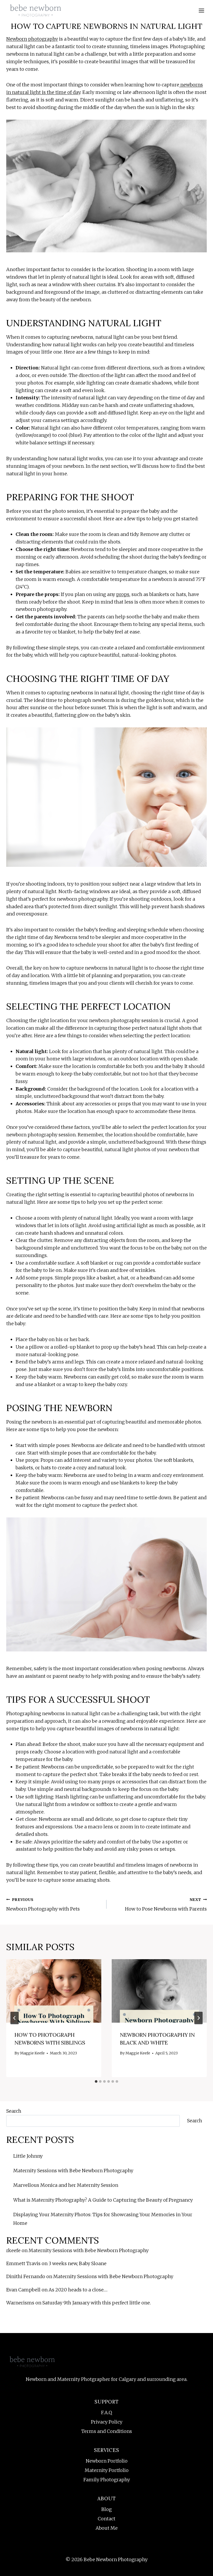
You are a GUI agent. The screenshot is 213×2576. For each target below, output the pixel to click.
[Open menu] (201, 10)
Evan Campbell (23, 2290)
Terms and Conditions (107, 2431)
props (123, 594)
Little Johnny (28, 2156)
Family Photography (107, 2480)
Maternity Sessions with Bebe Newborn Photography (73, 2171)
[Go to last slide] (15, 2018)
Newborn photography (32, 39)
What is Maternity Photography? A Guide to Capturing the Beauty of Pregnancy (103, 2200)
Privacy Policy (107, 2422)
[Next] (198, 2018)
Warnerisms (20, 2303)
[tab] (96, 2081)
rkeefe (13, 2250)
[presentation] (54, 1991)
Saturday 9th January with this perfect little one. (97, 2303)
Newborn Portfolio (107, 2461)
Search (14, 2111)
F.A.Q (106, 2412)
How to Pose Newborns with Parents (166, 1905)
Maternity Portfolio (107, 2470)
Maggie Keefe (32, 2053)
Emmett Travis (23, 2263)
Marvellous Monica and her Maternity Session (66, 2185)
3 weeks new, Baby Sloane (78, 2263)
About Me (107, 2528)
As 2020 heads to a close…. (78, 2290)
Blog (106, 2509)
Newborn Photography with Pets (43, 1905)
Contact (106, 2519)
